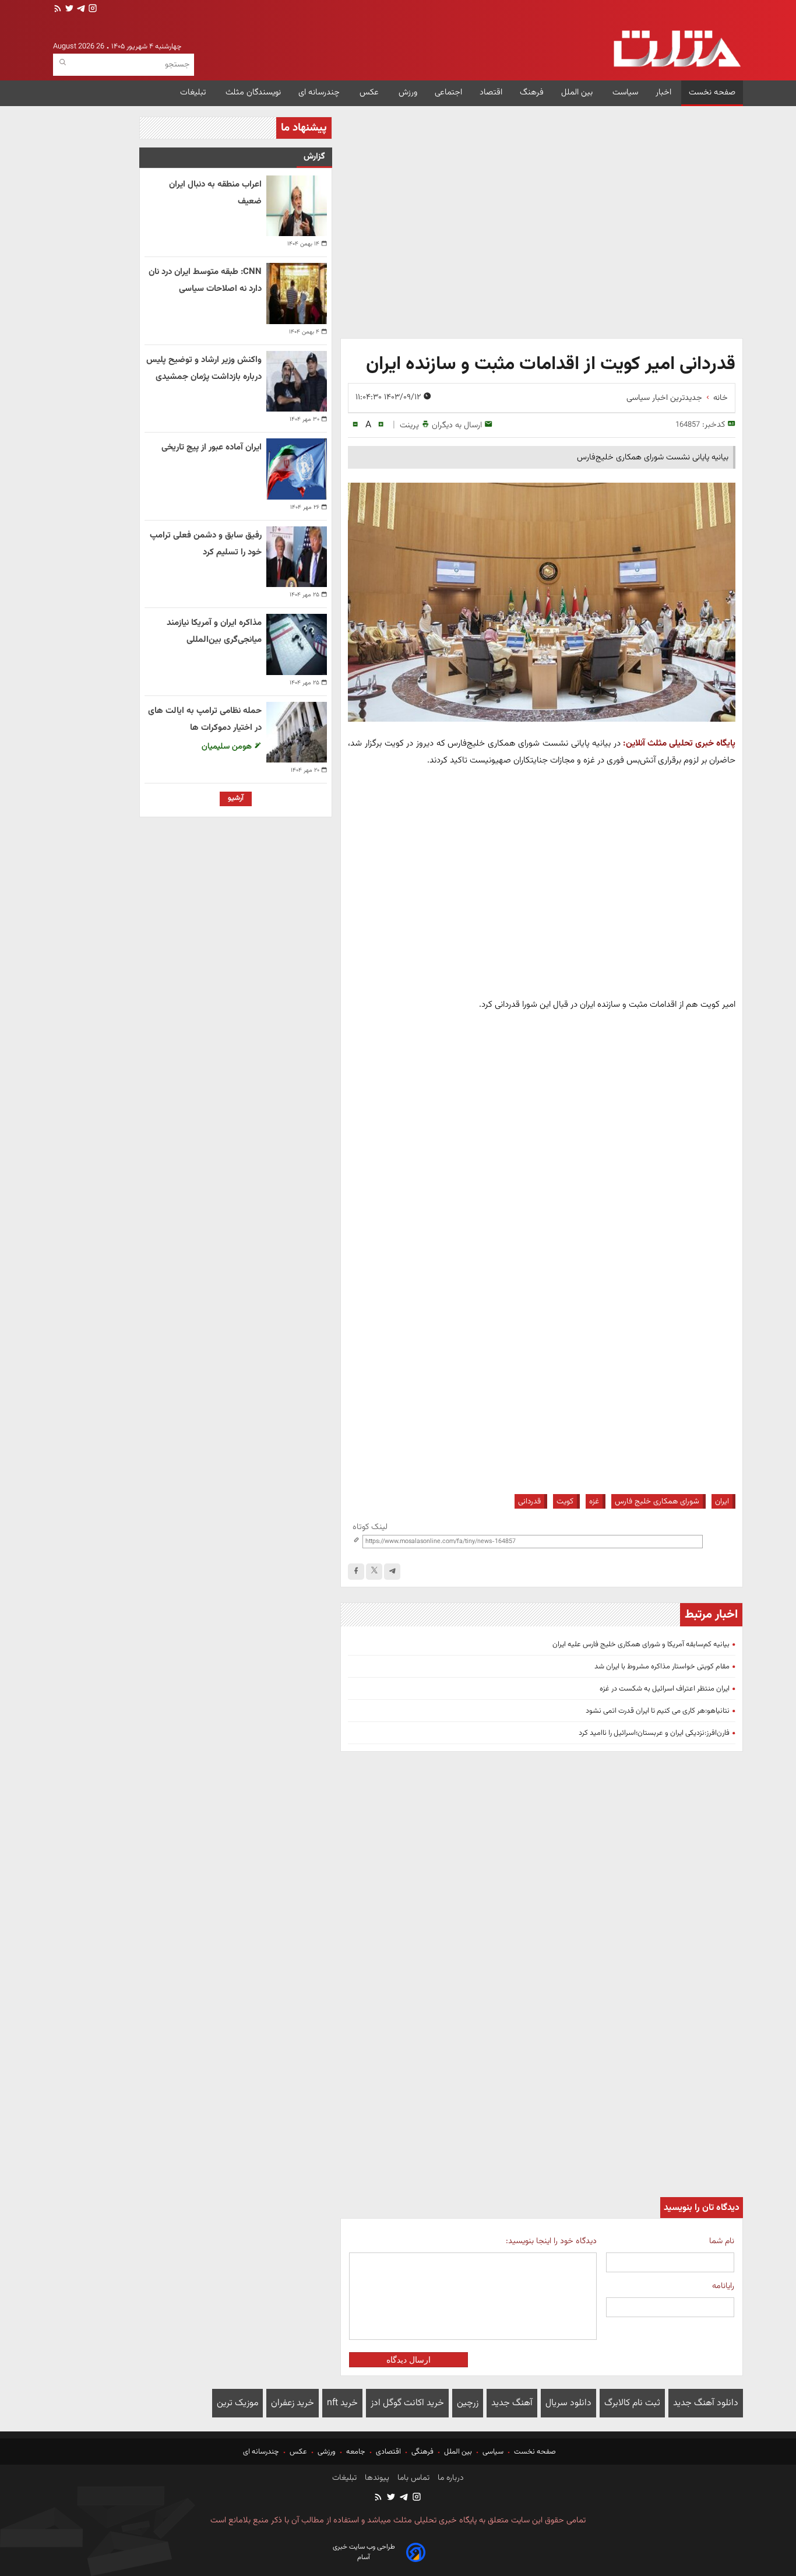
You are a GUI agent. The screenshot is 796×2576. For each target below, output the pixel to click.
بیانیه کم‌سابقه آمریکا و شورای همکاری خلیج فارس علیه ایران (641, 1644)
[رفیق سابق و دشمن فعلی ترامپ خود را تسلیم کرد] (297, 557)
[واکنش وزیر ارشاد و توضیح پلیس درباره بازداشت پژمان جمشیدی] (297, 381)
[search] (63, 63)
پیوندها (376, 2478)
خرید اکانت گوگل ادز (407, 2403)
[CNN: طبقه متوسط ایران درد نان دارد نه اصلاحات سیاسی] (297, 293)
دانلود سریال (568, 2403)
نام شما (722, 2241)
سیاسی (493, 2452)
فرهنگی (422, 2452)
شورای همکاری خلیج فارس (657, 1501)
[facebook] (356, 1572)
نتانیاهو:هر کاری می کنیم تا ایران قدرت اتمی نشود (658, 1711)
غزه (594, 1501)
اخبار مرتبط (711, 1615)
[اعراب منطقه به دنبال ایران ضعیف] (297, 206)
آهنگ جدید (512, 2403)
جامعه (356, 2452)
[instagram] (91, 10)
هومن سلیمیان (228, 746)
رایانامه (723, 2286)
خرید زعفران (293, 2403)
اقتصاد (491, 92)
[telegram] (80, 10)
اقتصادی (388, 2452)
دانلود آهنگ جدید (706, 2403)
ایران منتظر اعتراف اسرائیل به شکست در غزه (665, 1689)
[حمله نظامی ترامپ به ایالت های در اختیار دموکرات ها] (297, 732)
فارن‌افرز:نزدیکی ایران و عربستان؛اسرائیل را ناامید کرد (654, 1733)
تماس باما (412, 2478)
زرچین (468, 2403)
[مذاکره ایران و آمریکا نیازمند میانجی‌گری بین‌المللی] (297, 644)
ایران (722, 1501)
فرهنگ (532, 92)
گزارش (314, 157)
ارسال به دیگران (457, 425)
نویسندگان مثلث (253, 92)
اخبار (663, 92)
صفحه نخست (712, 92)
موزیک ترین (237, 2403)
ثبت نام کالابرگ (632, 2403)
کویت (565, 1501)
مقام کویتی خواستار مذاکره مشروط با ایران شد (662, 1667)
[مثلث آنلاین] (677, 49)
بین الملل (578, 92)
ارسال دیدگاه (408, 2360)
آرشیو (236, 798)
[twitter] (68, 10)
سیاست (625, 92)
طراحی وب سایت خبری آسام (364, 2552)
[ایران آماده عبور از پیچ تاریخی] (297, 469)
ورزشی (327, 2452)
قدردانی (529, 1501)
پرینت (409, 425)
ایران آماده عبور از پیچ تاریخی (212, 447)
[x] (374, 1572)
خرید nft (342, 2403)
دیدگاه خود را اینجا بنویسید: (551, 2241)
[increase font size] (381, 425)
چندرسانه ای (320, 92)
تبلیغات (194, 92)
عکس (370, 92)
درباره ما (450, 2478)
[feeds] (58, 10)
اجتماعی (448, 92)
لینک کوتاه (370, 1527)
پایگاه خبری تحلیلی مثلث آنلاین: (679, 743)
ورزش (408, 92)
